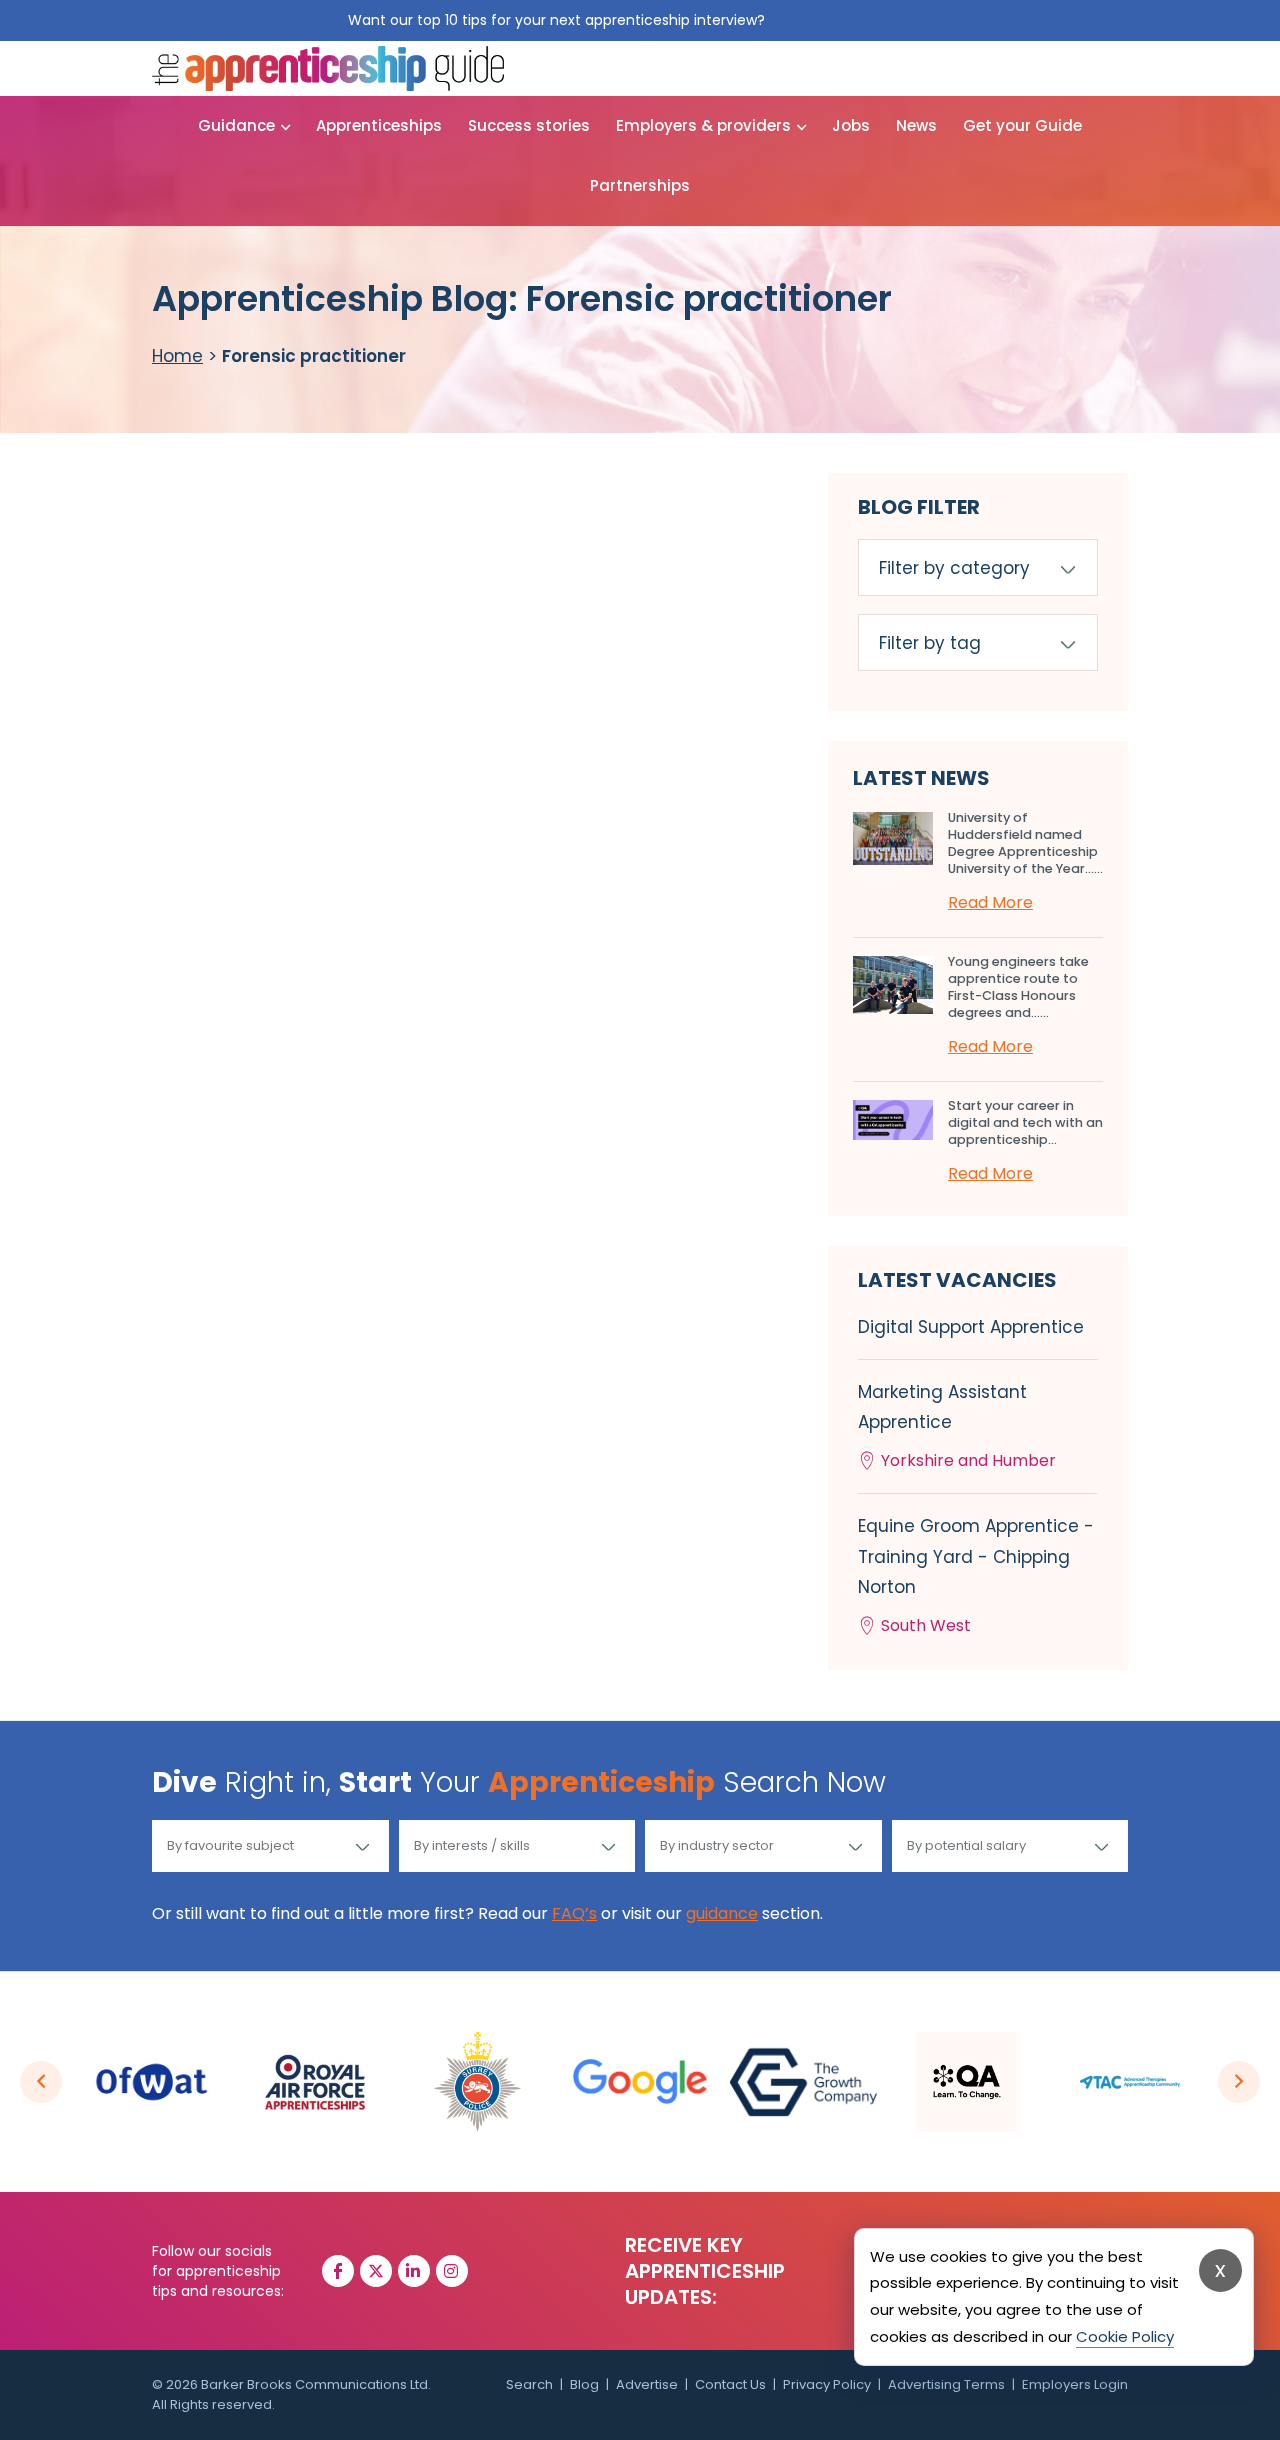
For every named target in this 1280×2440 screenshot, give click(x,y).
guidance (722, 1913)
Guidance (236, 125)
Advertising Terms (946, 2384)
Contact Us (730, 2384)
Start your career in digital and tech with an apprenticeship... (1025, 1122)
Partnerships (640, 185)
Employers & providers (703, 125)
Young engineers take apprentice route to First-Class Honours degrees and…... (1018, 987)
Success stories (529, 125)
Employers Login (1075, 2384)
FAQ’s (574, 1913)
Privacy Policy (827, 2384)
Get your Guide (1022, 125)
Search (529, 2384)
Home (177, 356)
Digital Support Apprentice (971, 1327)
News (916, 125)
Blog (584, 2384)
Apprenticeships (379, 125)
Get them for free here (851, 20)
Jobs (851, 125)
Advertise (647, 2384)
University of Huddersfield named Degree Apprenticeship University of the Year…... (1025, 843)
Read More (990, 902)
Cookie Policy (1125, 2336)
